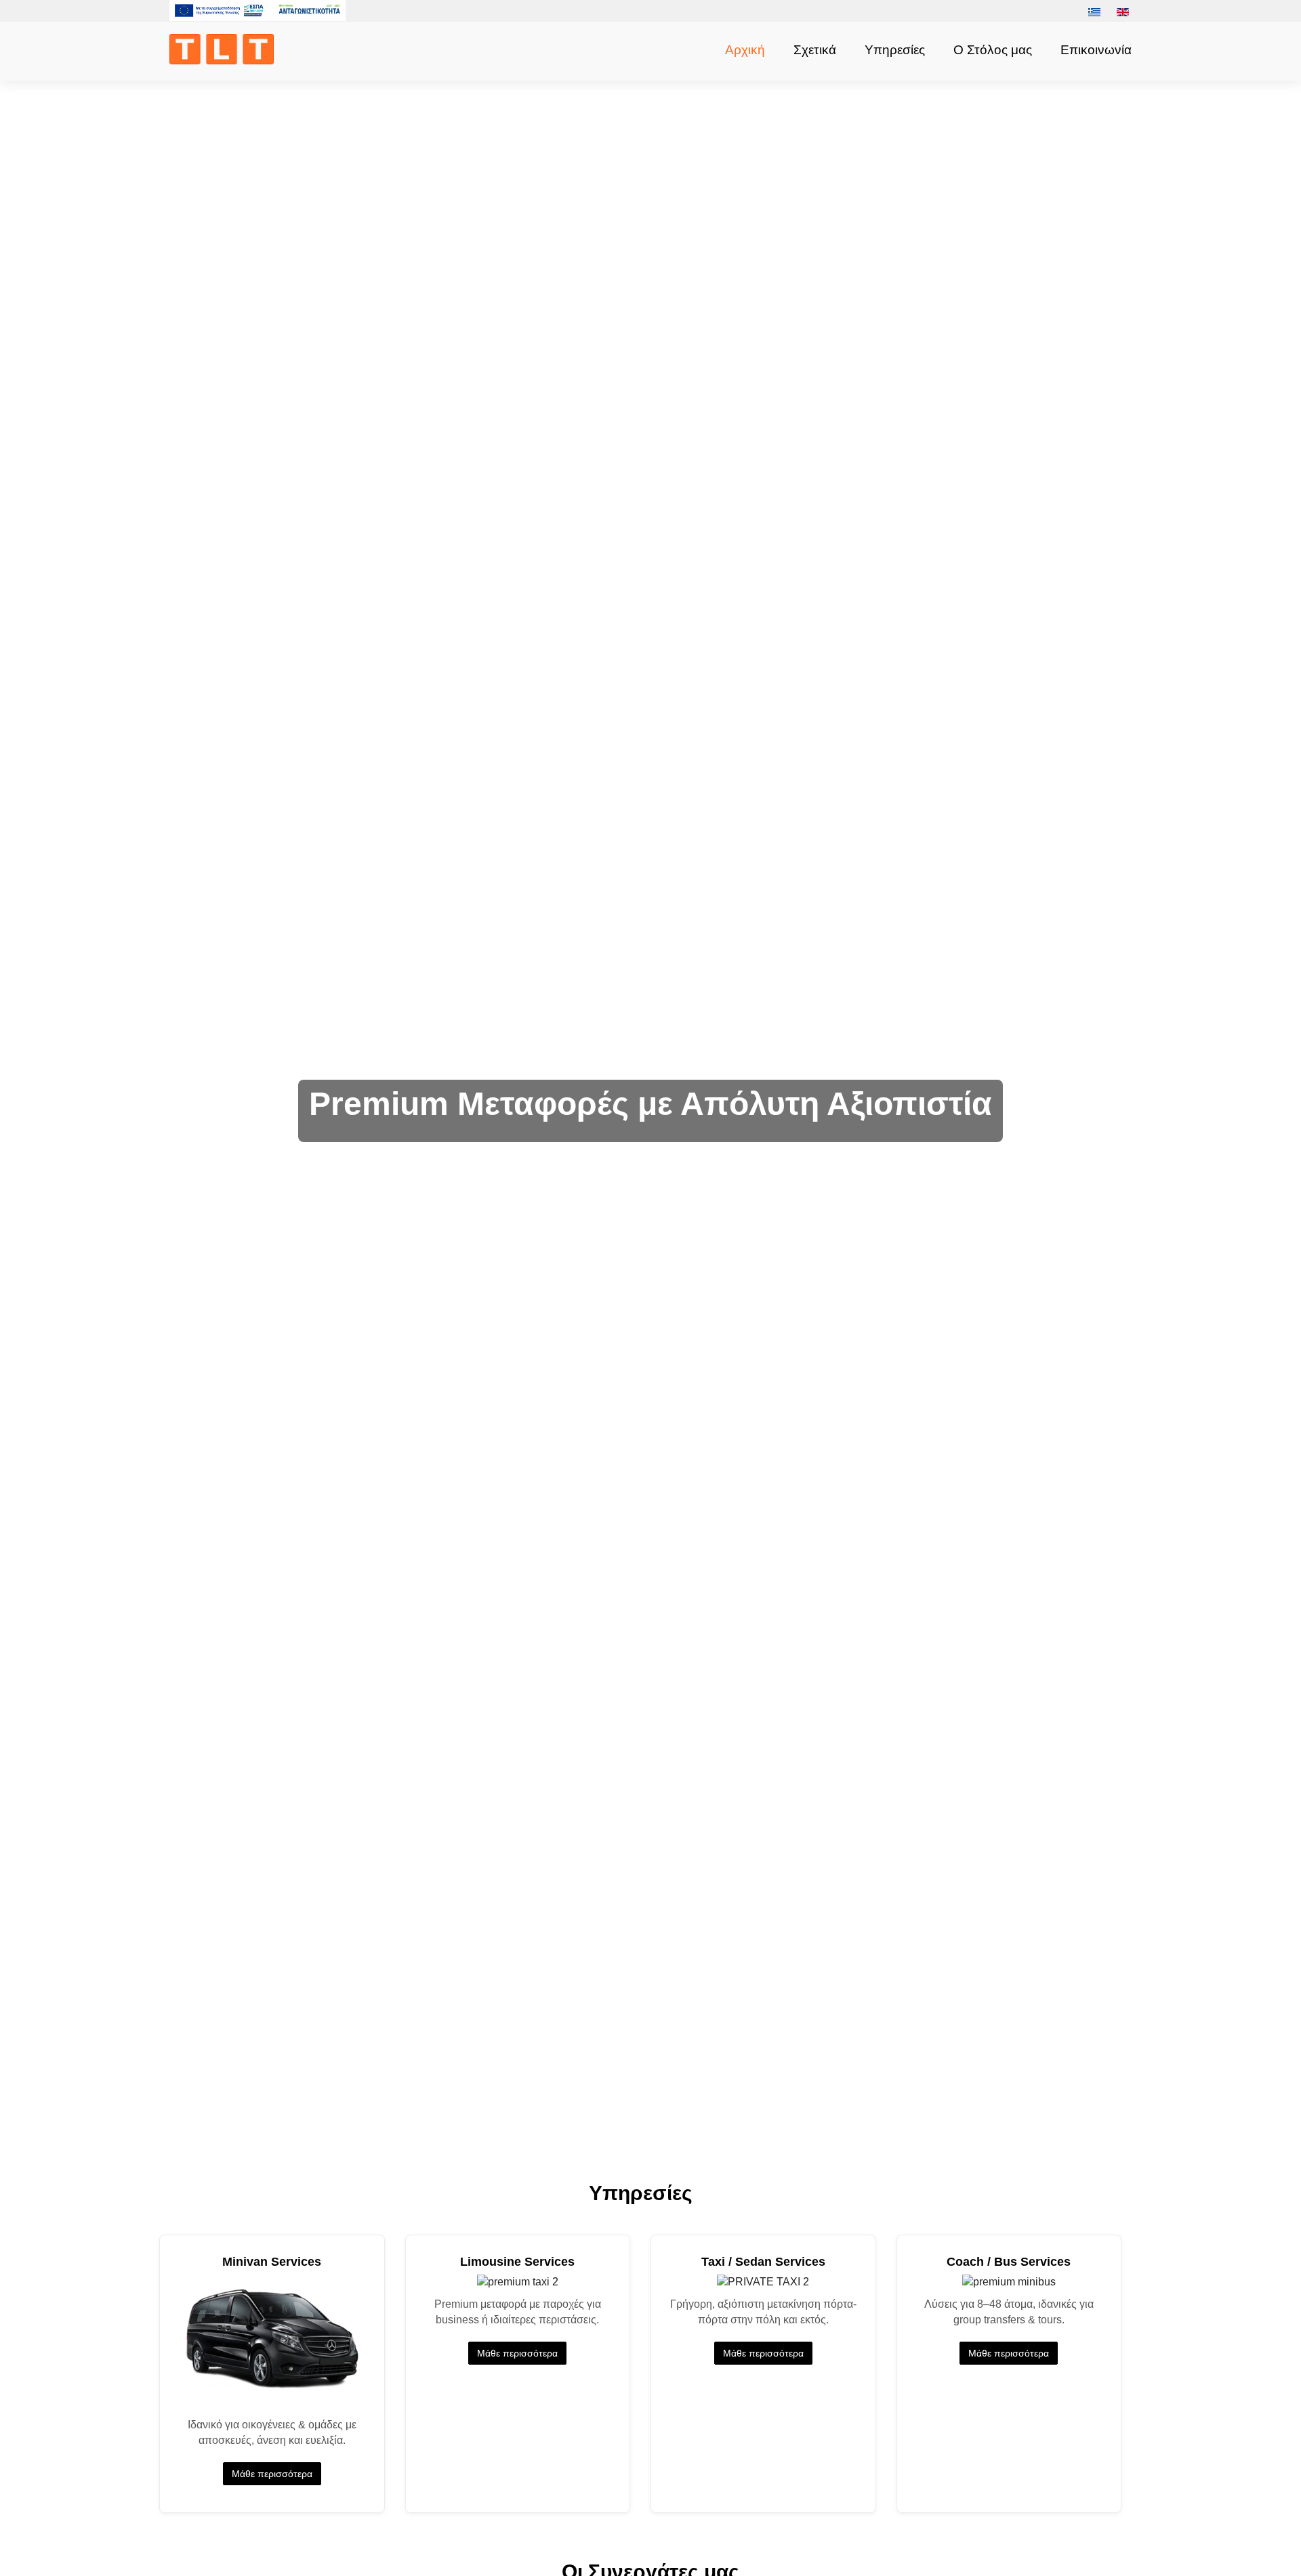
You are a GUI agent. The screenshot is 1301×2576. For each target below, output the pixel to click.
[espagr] (257, 10)
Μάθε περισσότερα (272, 2474)
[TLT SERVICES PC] (225, 49)
